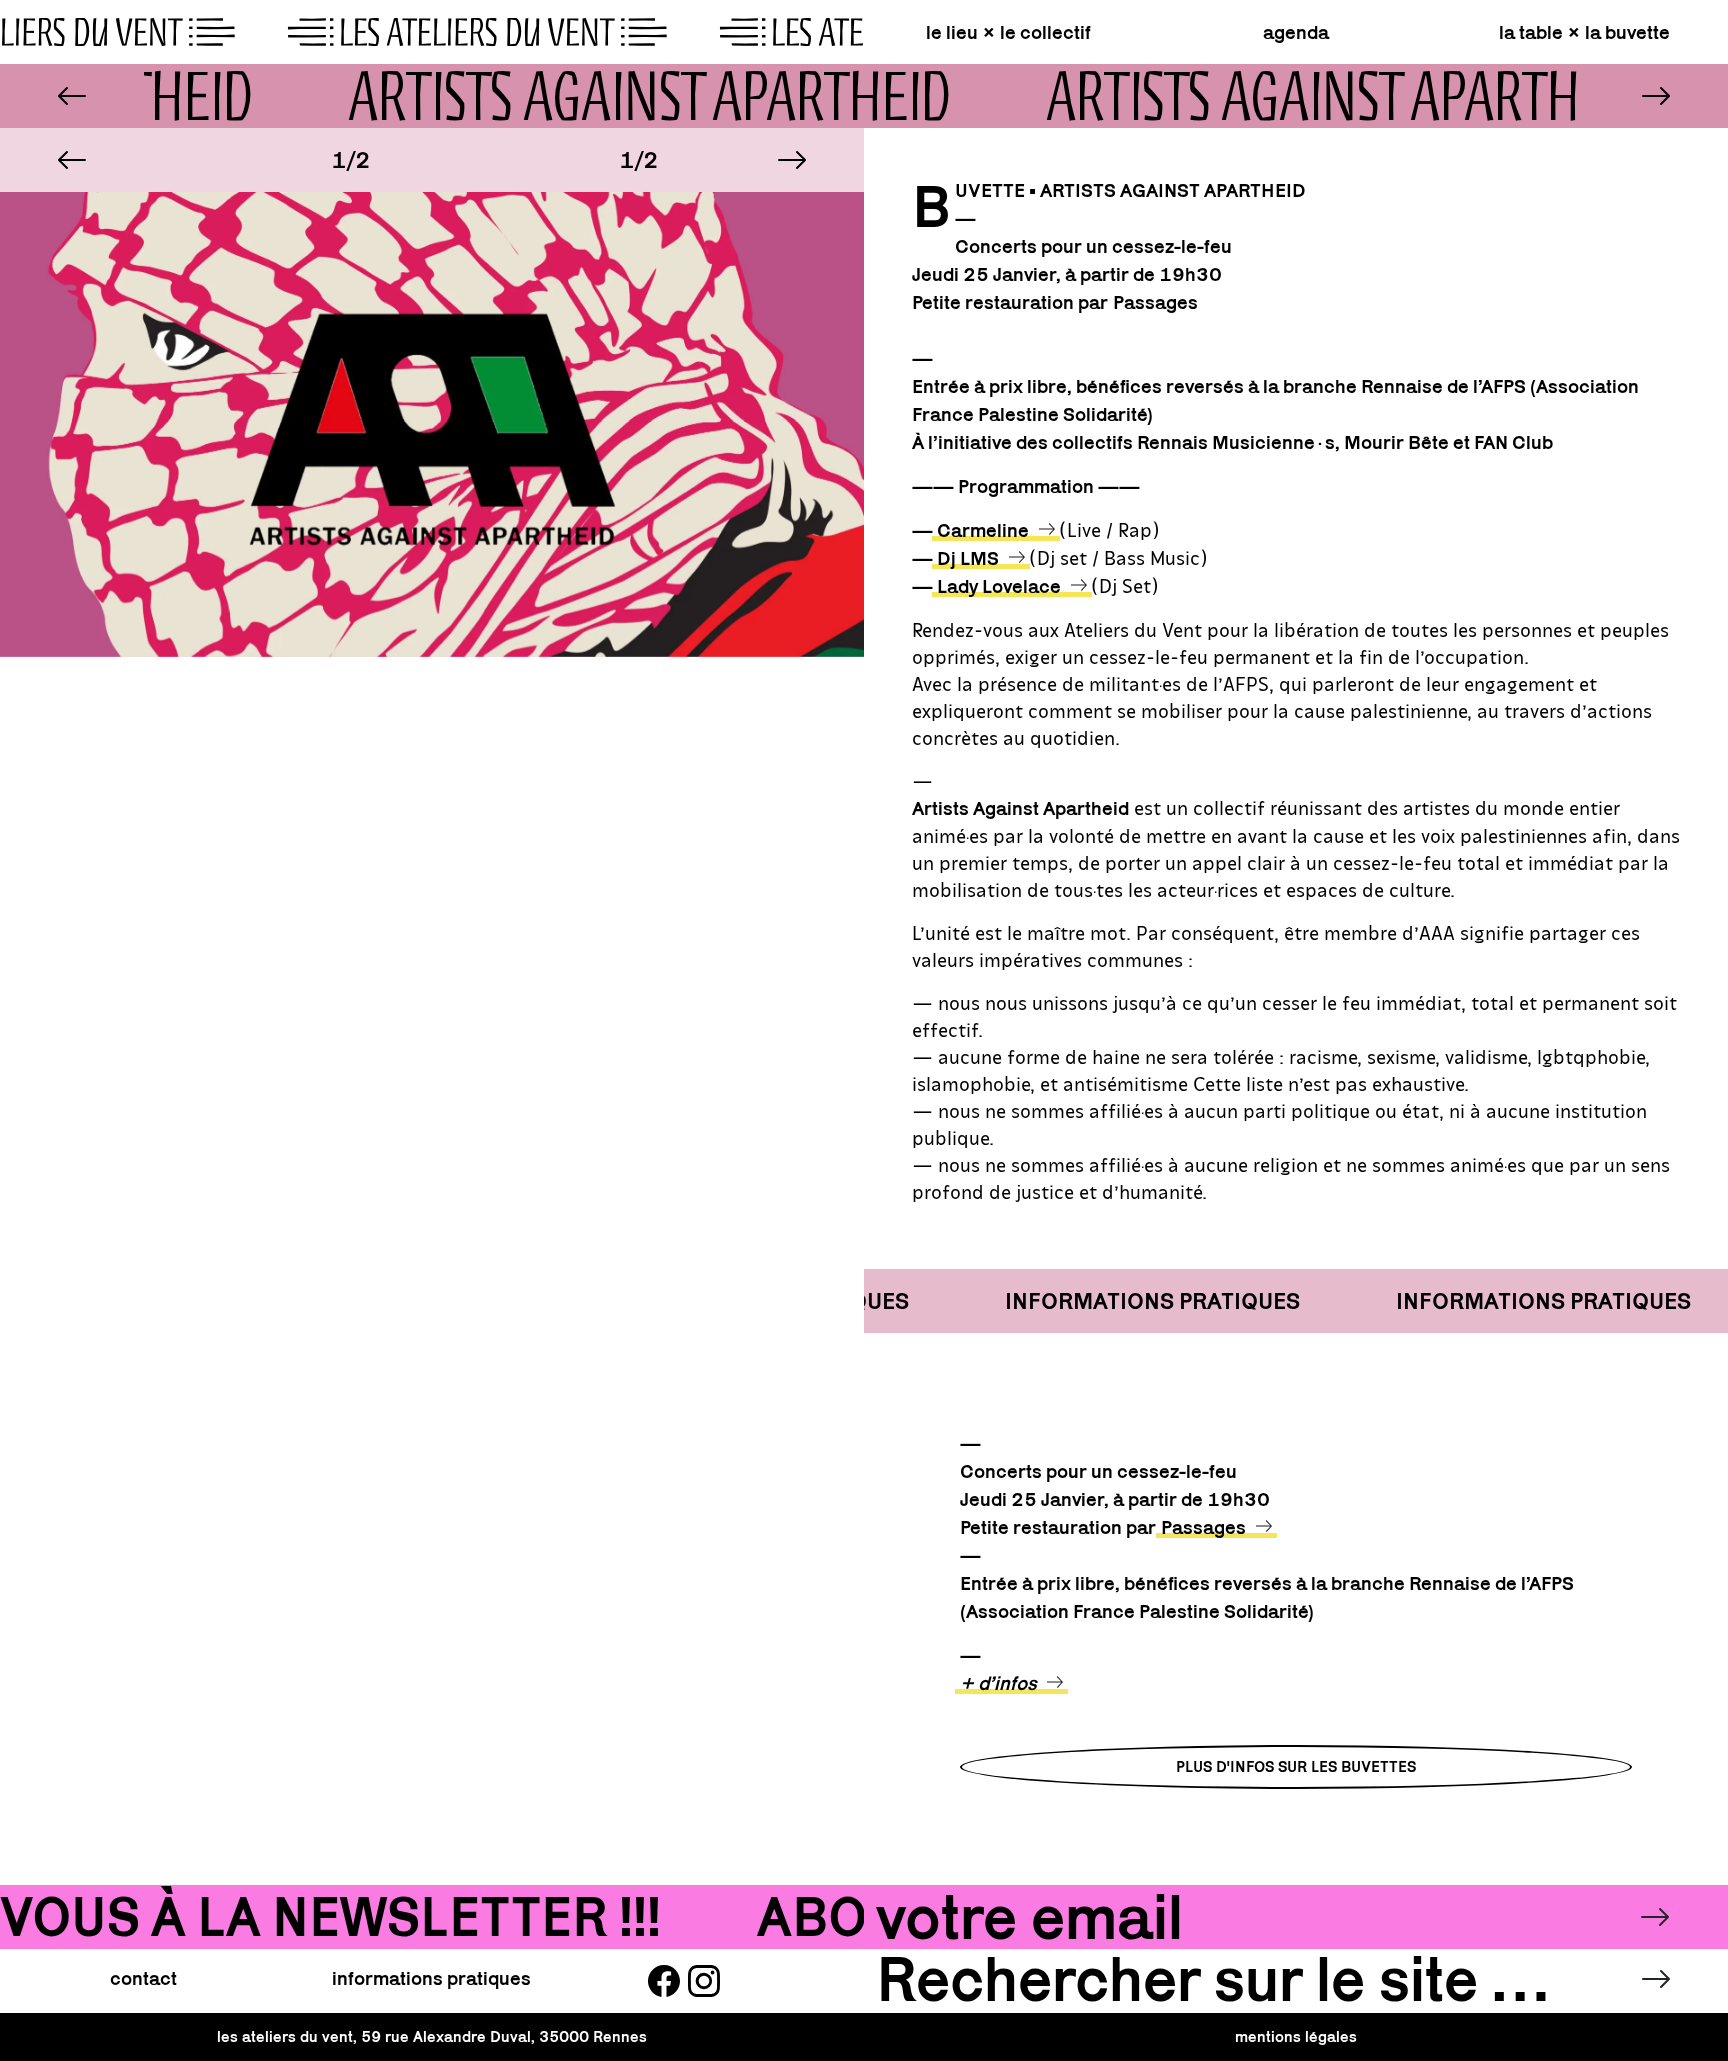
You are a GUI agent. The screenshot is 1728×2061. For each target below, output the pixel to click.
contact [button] (143, 1978)
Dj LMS (968, 558)
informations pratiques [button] (431, 1978)
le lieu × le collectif (1008, 32)
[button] (72, 160)
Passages (1203, 1527)
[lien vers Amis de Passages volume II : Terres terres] (72, 96)
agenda (1296, 32)
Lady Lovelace (999, 586)
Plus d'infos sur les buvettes (1296, 1766)
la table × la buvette (1584, 32)
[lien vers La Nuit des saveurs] (1656, 96)
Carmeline (983, 530)
